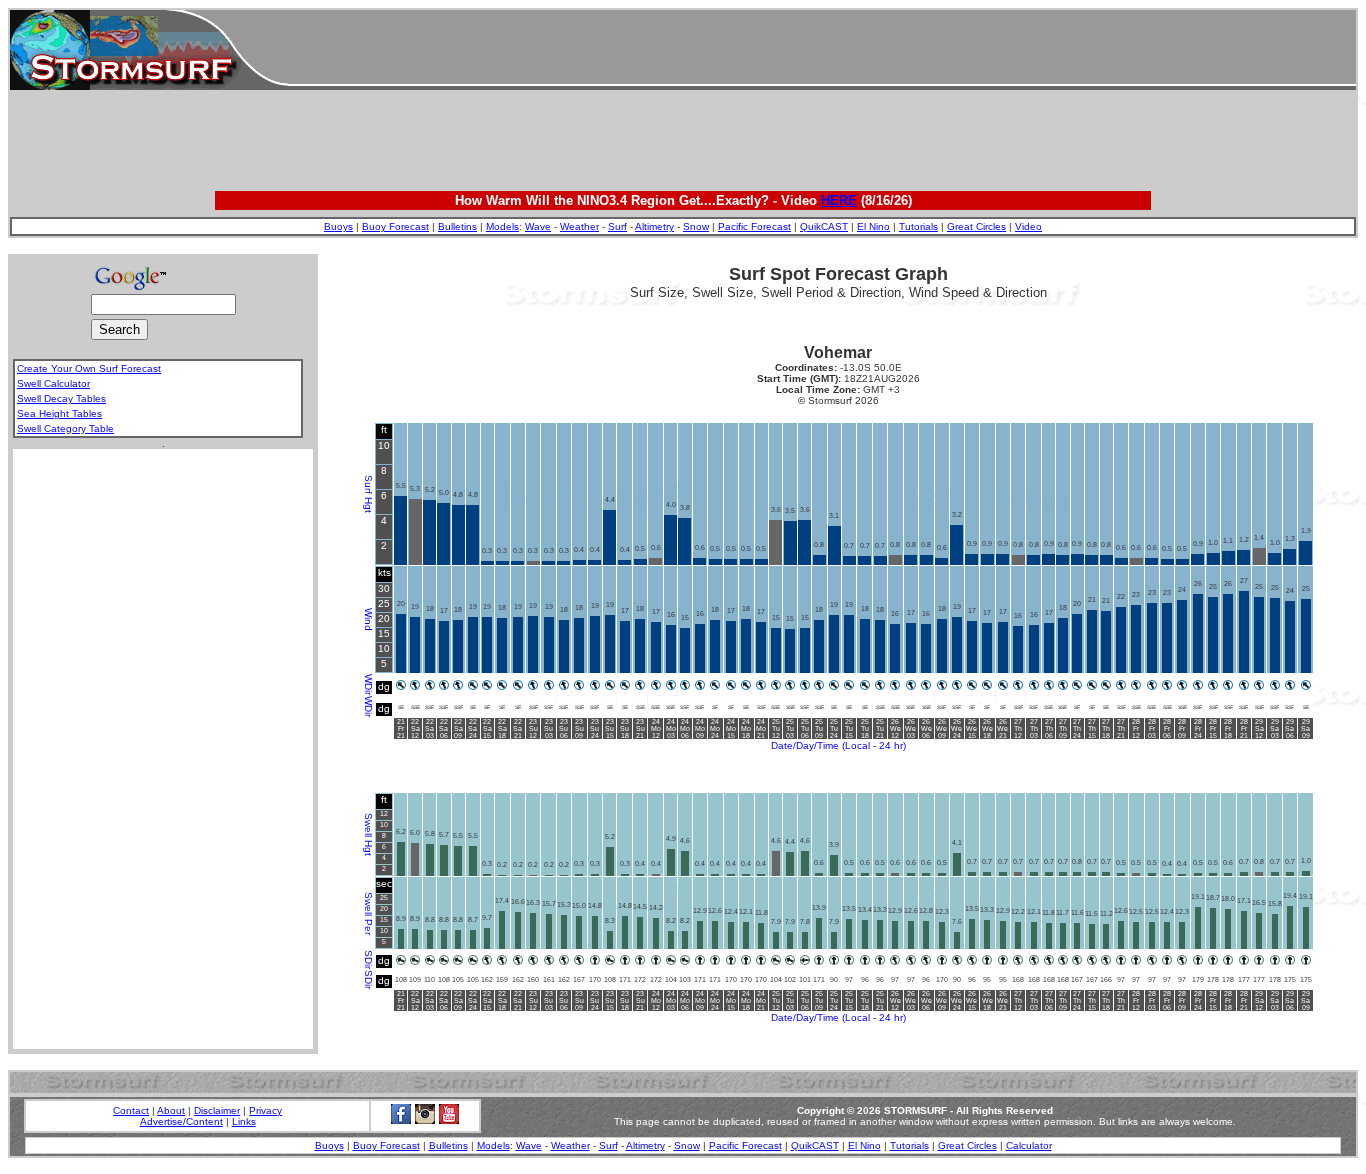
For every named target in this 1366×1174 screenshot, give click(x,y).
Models (502, 226)
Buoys (338, 226)
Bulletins (457, 226)
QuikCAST (824, 226)
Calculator (1029, 1145)
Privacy (265, 1110)
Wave (538, 226)
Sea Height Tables (59, 413)
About (171, 1110)
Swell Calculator (53, 383)
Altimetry (654, 226)
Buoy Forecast (395, 226)
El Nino (873, 226)
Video (1028, 226)
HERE (839, 200)
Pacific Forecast (754, 226)
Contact (131, 1110)
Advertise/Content (181, 1121)
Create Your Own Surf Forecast (89, 368)
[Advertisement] (822, 50)
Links (244, 1121)
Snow (696, 226)
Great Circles (976, 226)
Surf (617, 226)
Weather (579, 226)
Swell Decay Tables (61, 398)
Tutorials (918, 226)
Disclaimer (217, 1110)
